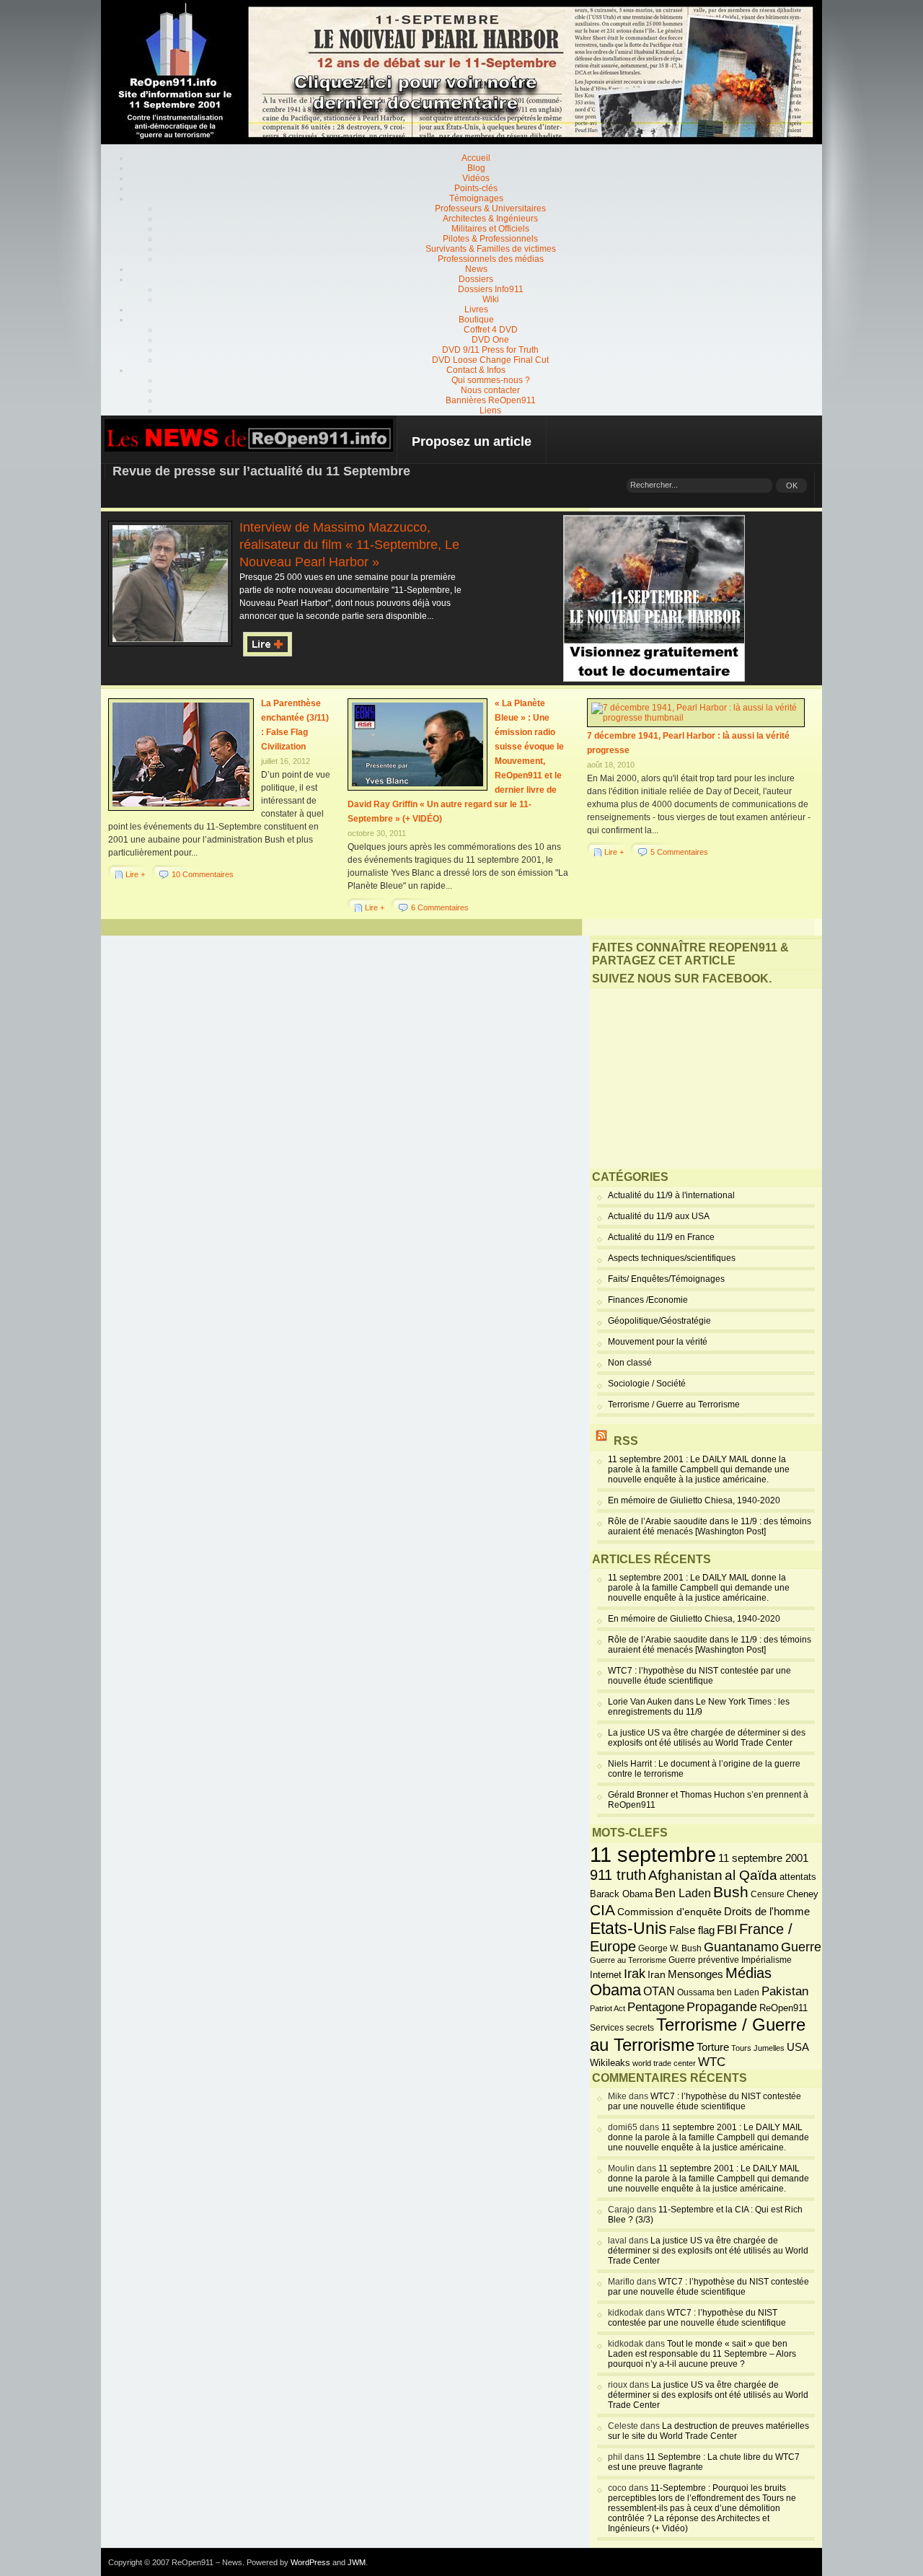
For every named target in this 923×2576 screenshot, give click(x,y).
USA (798, 2047)
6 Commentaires (440, 907)
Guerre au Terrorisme (628, 1960)
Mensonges (695, 1974)
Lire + (135, 874)
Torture (713, 2047)
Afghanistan (685, 1875)
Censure (768, 1894)
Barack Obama (621, 1894)
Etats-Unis (628, 1928)
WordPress (310, 2562)
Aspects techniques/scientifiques (672, 1258)
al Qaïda (751, 1875)
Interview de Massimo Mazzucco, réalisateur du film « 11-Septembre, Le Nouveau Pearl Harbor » (349, 545)
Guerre (801, 1947)
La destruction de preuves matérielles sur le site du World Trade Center (708, 2431)
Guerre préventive (704, 1960)
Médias (748, 1973)
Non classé (630, 1363)
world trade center (664, 2063)
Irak (635, 1974)
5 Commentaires (679, 852)
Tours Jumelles (758, 2048)
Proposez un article (472, 441)
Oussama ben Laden (718, 1992)
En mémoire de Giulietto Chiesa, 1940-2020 (694, 1500)
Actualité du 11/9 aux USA (659, 1216)
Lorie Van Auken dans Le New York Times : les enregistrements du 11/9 (699, 1707)
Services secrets (622, 2028)
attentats (798, 1877)
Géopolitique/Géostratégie (659, 1321)
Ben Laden (683, 1893)
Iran (657, 1974)
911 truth (618, 1875)
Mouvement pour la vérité (658, 1342)
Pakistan (785, 1991)
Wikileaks (610, 2063)
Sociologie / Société (647, 1384)
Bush (731, 1892)
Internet (606, 1975)
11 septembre (653, 1854)
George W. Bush (670, 1948)
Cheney (803, 1894)
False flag (692, 1930)
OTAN (659, 1991)
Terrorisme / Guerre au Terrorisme (674, 1405)
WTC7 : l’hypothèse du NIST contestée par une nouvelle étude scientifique (699, 1676)
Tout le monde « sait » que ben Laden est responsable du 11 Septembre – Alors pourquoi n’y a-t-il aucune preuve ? (702, 2354)
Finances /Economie (648, 1300)
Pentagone (656, 2007)
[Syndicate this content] (601, 1441)
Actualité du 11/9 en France (661, 1237)
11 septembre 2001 (763, 1858)
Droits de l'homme (767, 1911)
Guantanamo (741, 1947)
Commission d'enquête (670, 1912)
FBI (727, 1930)
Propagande (722, 2007)
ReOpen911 (783, 2008)
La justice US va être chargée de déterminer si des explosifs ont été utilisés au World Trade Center (707, 1738)
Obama (615, 1990)
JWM (357, 2562)
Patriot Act (608, 2008)
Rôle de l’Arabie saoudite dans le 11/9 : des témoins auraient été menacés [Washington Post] (710, 1526)
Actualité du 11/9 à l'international (671, 1195)
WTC (712, 2062)
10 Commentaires (203, 874)
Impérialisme (767, 1960)
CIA (602, 1910)
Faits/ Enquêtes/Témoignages (666, 1279)
